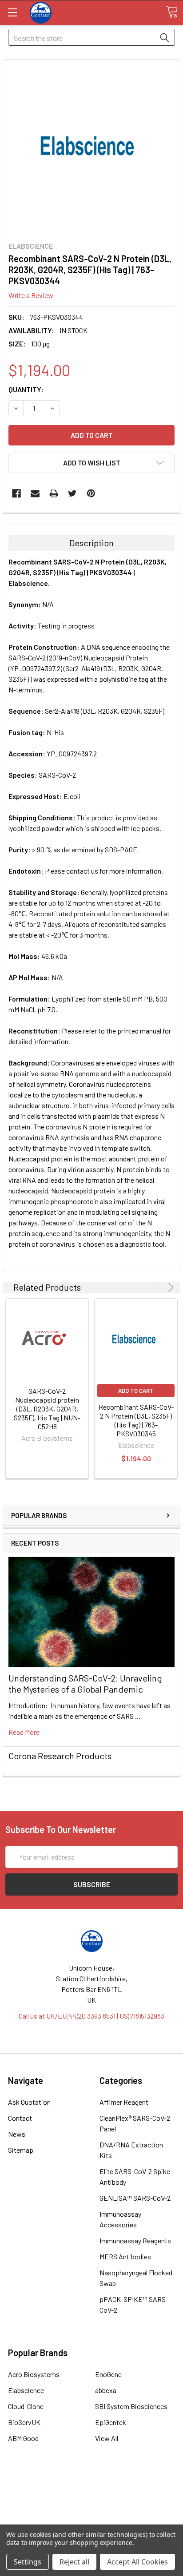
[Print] (54, 493)
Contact (20, 2118)
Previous (158, 1287)
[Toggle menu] (12, 12)
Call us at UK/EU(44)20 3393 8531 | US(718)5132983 (91, 2016)
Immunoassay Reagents (135, 2240)
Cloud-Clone (26, 2406)
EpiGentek (111, 2422)
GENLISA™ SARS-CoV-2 (135, 2198)
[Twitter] (72, 493)
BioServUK (24, 2422)
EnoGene (108, 2374)
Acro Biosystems (34, 2374)
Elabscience (26, 2390)
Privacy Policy (91, 2518)
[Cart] (172, 12)
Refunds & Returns (92, 2507)
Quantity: (26, 389)
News (17, 2134)
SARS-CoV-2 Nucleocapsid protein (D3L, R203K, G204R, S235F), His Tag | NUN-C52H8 (47, 1409)
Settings (28, 2562)
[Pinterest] (91, 493)
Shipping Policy (92, 2497)
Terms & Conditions (92, 2486)
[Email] (35, 493)
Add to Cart (136, 1391)
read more (24, 1732)
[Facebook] (16, 493)
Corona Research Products (60, 1756)
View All (107, 2438)
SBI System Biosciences (131, 2406)
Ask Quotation (29, 2102)
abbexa (106, 2390)
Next (169, 1287)
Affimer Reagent (124, 2102)
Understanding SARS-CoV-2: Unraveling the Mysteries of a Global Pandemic (85, 1684)
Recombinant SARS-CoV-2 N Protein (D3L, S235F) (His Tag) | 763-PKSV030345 (136, 1420)
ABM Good (23, 2438)
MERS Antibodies (125, 2256)
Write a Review (31, 295)
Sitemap (21, 2150)
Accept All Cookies (137, 2562)
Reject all (74, 2562)
